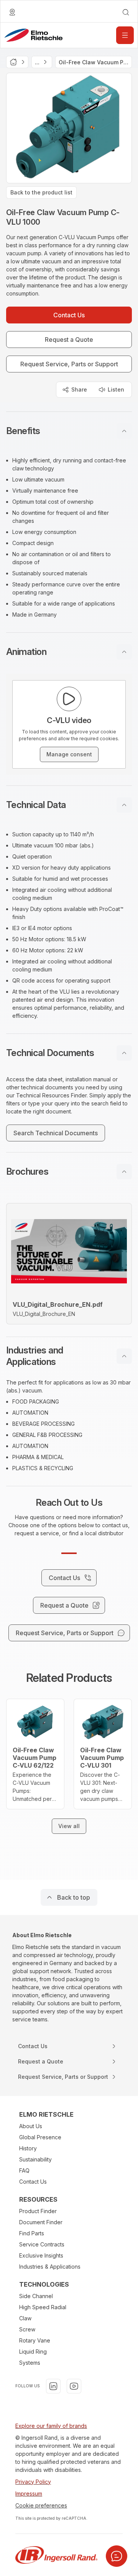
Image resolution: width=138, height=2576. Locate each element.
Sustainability (35, 2159)
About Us (31, 2126)
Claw (25, 2318)
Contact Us (33, 2182)
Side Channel (36, 2296)
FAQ (24, 2170)
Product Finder (38, 2211)
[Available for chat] (117, 2556)
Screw (27, 2329)
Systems (30, 2363)
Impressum (29, 2494)
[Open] (125, 35)
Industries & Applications (50, 2267)
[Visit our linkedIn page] (53, 2386)
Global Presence (40, 2137)
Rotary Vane (35, 2340)
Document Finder (41, 2222)
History (28, 2148)
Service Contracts (42, 2244)
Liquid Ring (33, 2352)
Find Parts (32, 2233)
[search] (126, 12)
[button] (69, 431)
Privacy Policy (33, 2482)
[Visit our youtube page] (74, 2386)
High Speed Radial (43, 2307)
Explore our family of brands (51, 2426)
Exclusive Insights (41, 2255)
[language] (12, 12)
